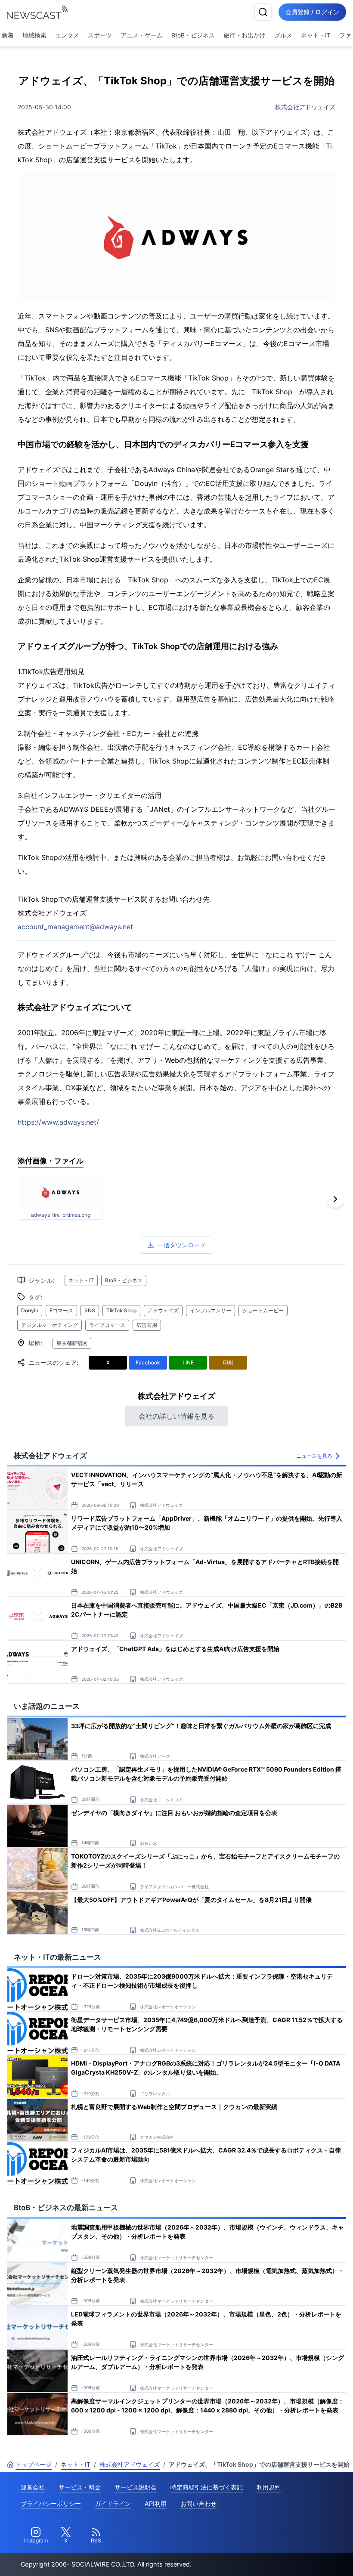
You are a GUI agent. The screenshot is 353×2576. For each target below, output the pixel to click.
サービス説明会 (136, 2487)
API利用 (156, 2503)
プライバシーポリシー (51, 2503)
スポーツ (100, 35)
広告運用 (147, 1325)
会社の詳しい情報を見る (176, 1416)
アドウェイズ (163, 1310)
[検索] (263, 12)
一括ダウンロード (182, 1245)
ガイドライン (113, 2503)
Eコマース (61, 1310)
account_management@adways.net (75, 927)
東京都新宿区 (72, 1343)
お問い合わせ (198, 2503)
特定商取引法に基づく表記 (207, 2487)
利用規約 (269, 2487)
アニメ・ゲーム (142, 35)
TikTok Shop (121, 1310)
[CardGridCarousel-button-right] (335, 1199)
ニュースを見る (314, 1456)
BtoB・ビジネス (193, 35)
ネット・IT (316, 35)
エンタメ (67, 35)
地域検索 (34, 35)
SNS (90, 1310)
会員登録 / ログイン (312, 12)
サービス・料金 (80, 2487)
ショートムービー (263, 1310)
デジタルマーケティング (50, 1325)
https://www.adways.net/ (58, 1122)
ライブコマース (107, 1325)
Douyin (30, 1310)
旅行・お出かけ (245, 35)
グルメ (283, 35)
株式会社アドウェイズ (305, 107)
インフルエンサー (211, 1310)
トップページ (34, 2464)
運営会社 (33, 2487)
